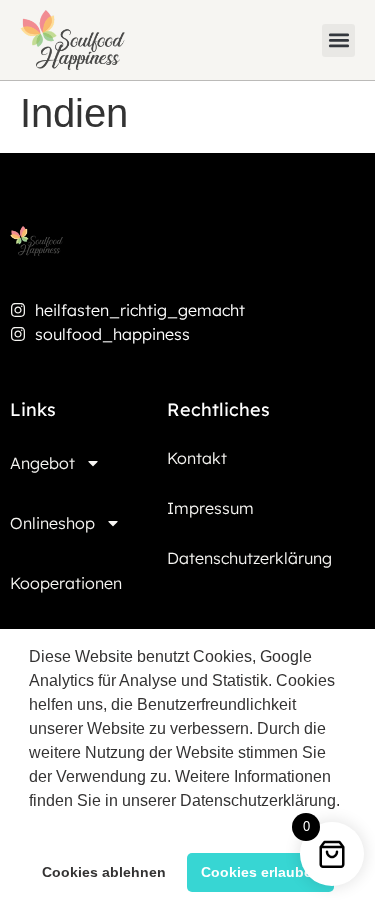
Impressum (210, 508)
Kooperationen (66, 583)
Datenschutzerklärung (249, 558)
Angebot (42, 463)
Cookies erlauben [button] (261, 872)
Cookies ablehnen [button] (104, 872)
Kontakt (197, 458)
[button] (32, 826)
